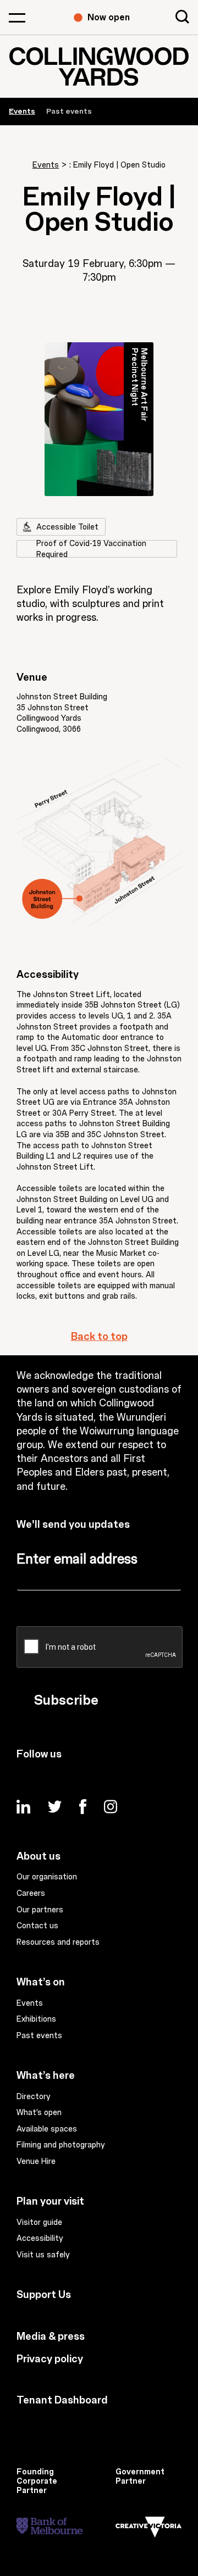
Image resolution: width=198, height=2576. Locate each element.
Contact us (37, 1926)
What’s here (46, 2076)
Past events (69, 111)
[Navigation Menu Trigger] (17, 18)
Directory (34, 2097)
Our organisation (47, 1877)
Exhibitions (36, 2019)
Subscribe (66, 1700)
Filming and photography (61, 2145)
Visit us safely (43, 2255)
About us (38, 1856)
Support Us (44, 2295)
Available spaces (47, 2129)
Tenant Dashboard (62, 2400)
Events (46, 165)
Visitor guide (39, 2223)
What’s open (39, 2113)
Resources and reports (58, 1943)
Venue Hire (36, 2162)
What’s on (41, 1982)
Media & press (51, 2336)
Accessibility (40, 2239)
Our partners (40, 1910)
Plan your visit (50, 2201)
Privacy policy (50, 2359)
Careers (31, 1894)
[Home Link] (99, 66)
